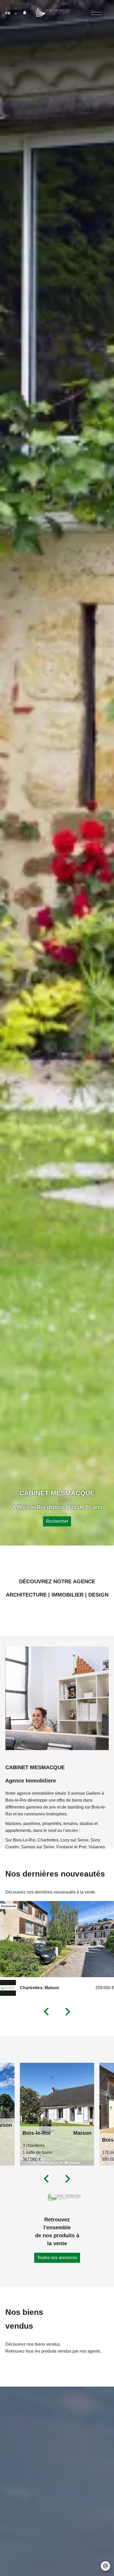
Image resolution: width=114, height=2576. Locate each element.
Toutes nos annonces (57, 2258)
